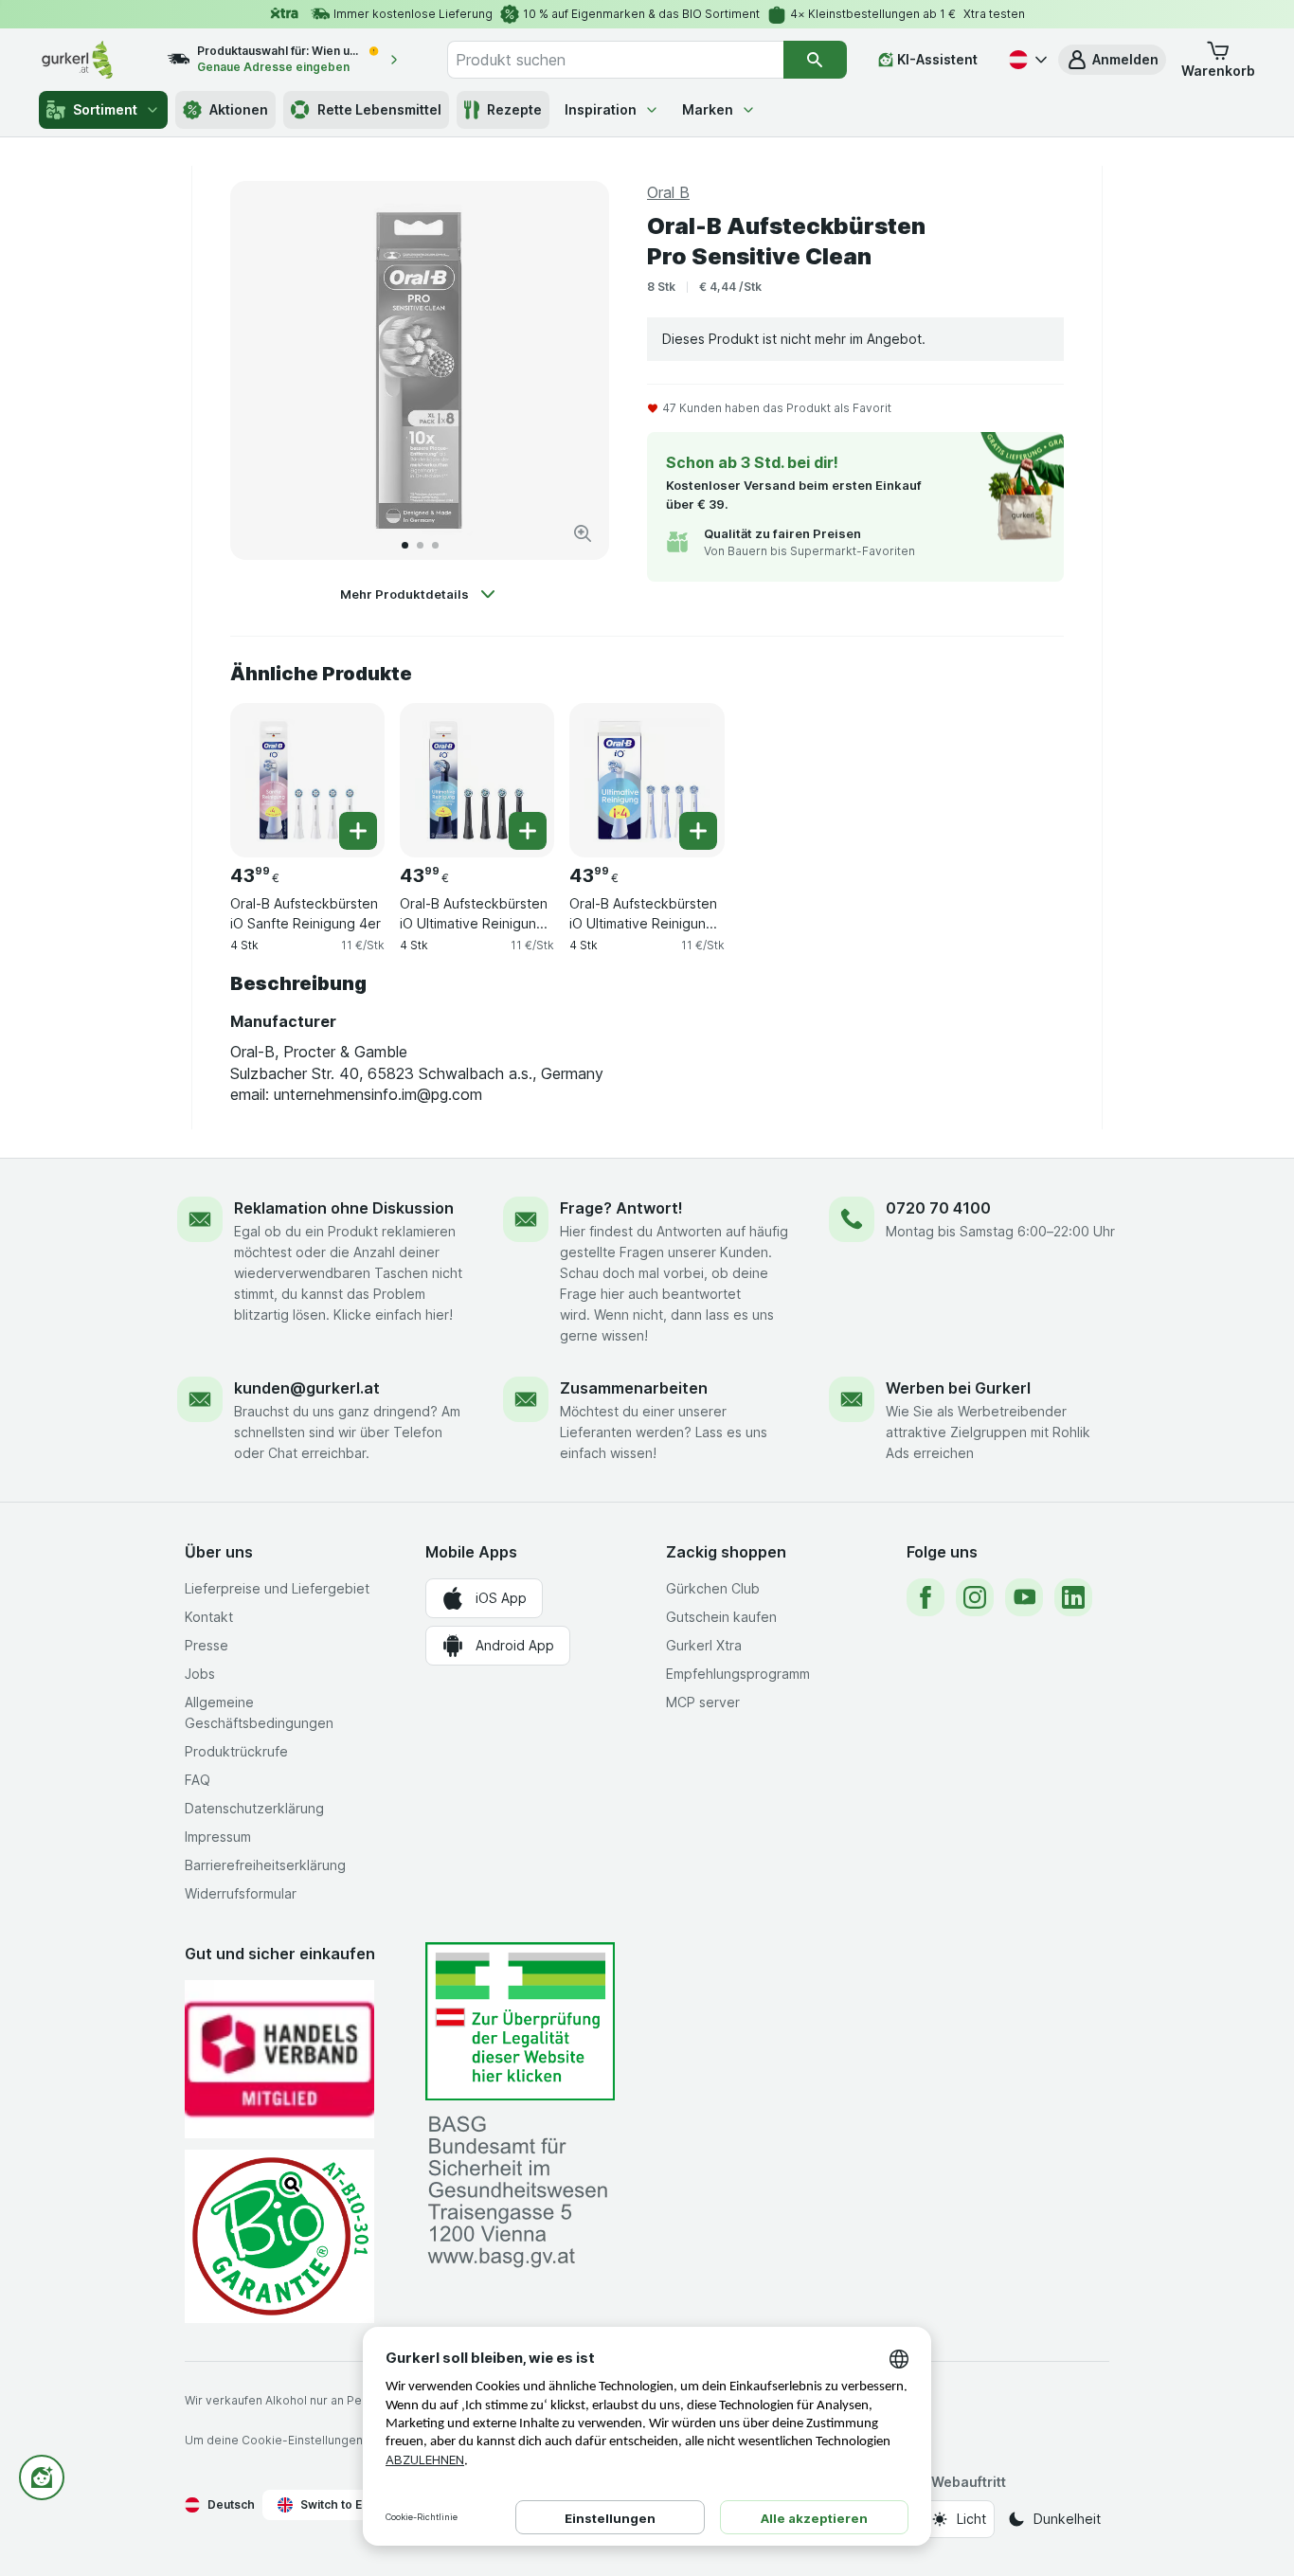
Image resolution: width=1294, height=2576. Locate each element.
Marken (708, 109)
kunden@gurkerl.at (307, 1388)
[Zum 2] (420, 545)
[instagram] (975, 1597)
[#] (520, 2021)
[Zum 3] (435, 545)
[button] (1112, 60)
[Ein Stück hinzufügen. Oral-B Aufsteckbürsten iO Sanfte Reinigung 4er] (358, 831)
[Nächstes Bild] (575, 370)
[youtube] (1024, 1597)
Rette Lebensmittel (379, 109)
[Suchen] (815, 60)
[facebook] (926, 1597)
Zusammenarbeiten (634, 1388)
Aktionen (239, 109)
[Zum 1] (405, 545)
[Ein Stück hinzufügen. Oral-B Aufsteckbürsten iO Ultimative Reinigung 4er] (698, 831)
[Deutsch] (1026, 60)
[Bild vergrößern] (583, 533)
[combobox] (615, 60)
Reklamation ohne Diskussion (344, 1208)
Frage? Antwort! (621, 1208)
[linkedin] (1073, 1597)
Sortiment (105, 109)
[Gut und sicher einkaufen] (279, 2236)
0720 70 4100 (938, 1208)
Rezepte (514, 109)
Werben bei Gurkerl (958, 1388)
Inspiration (601, 109)
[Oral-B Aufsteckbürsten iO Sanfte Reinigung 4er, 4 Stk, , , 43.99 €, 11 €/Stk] (307, 780)
